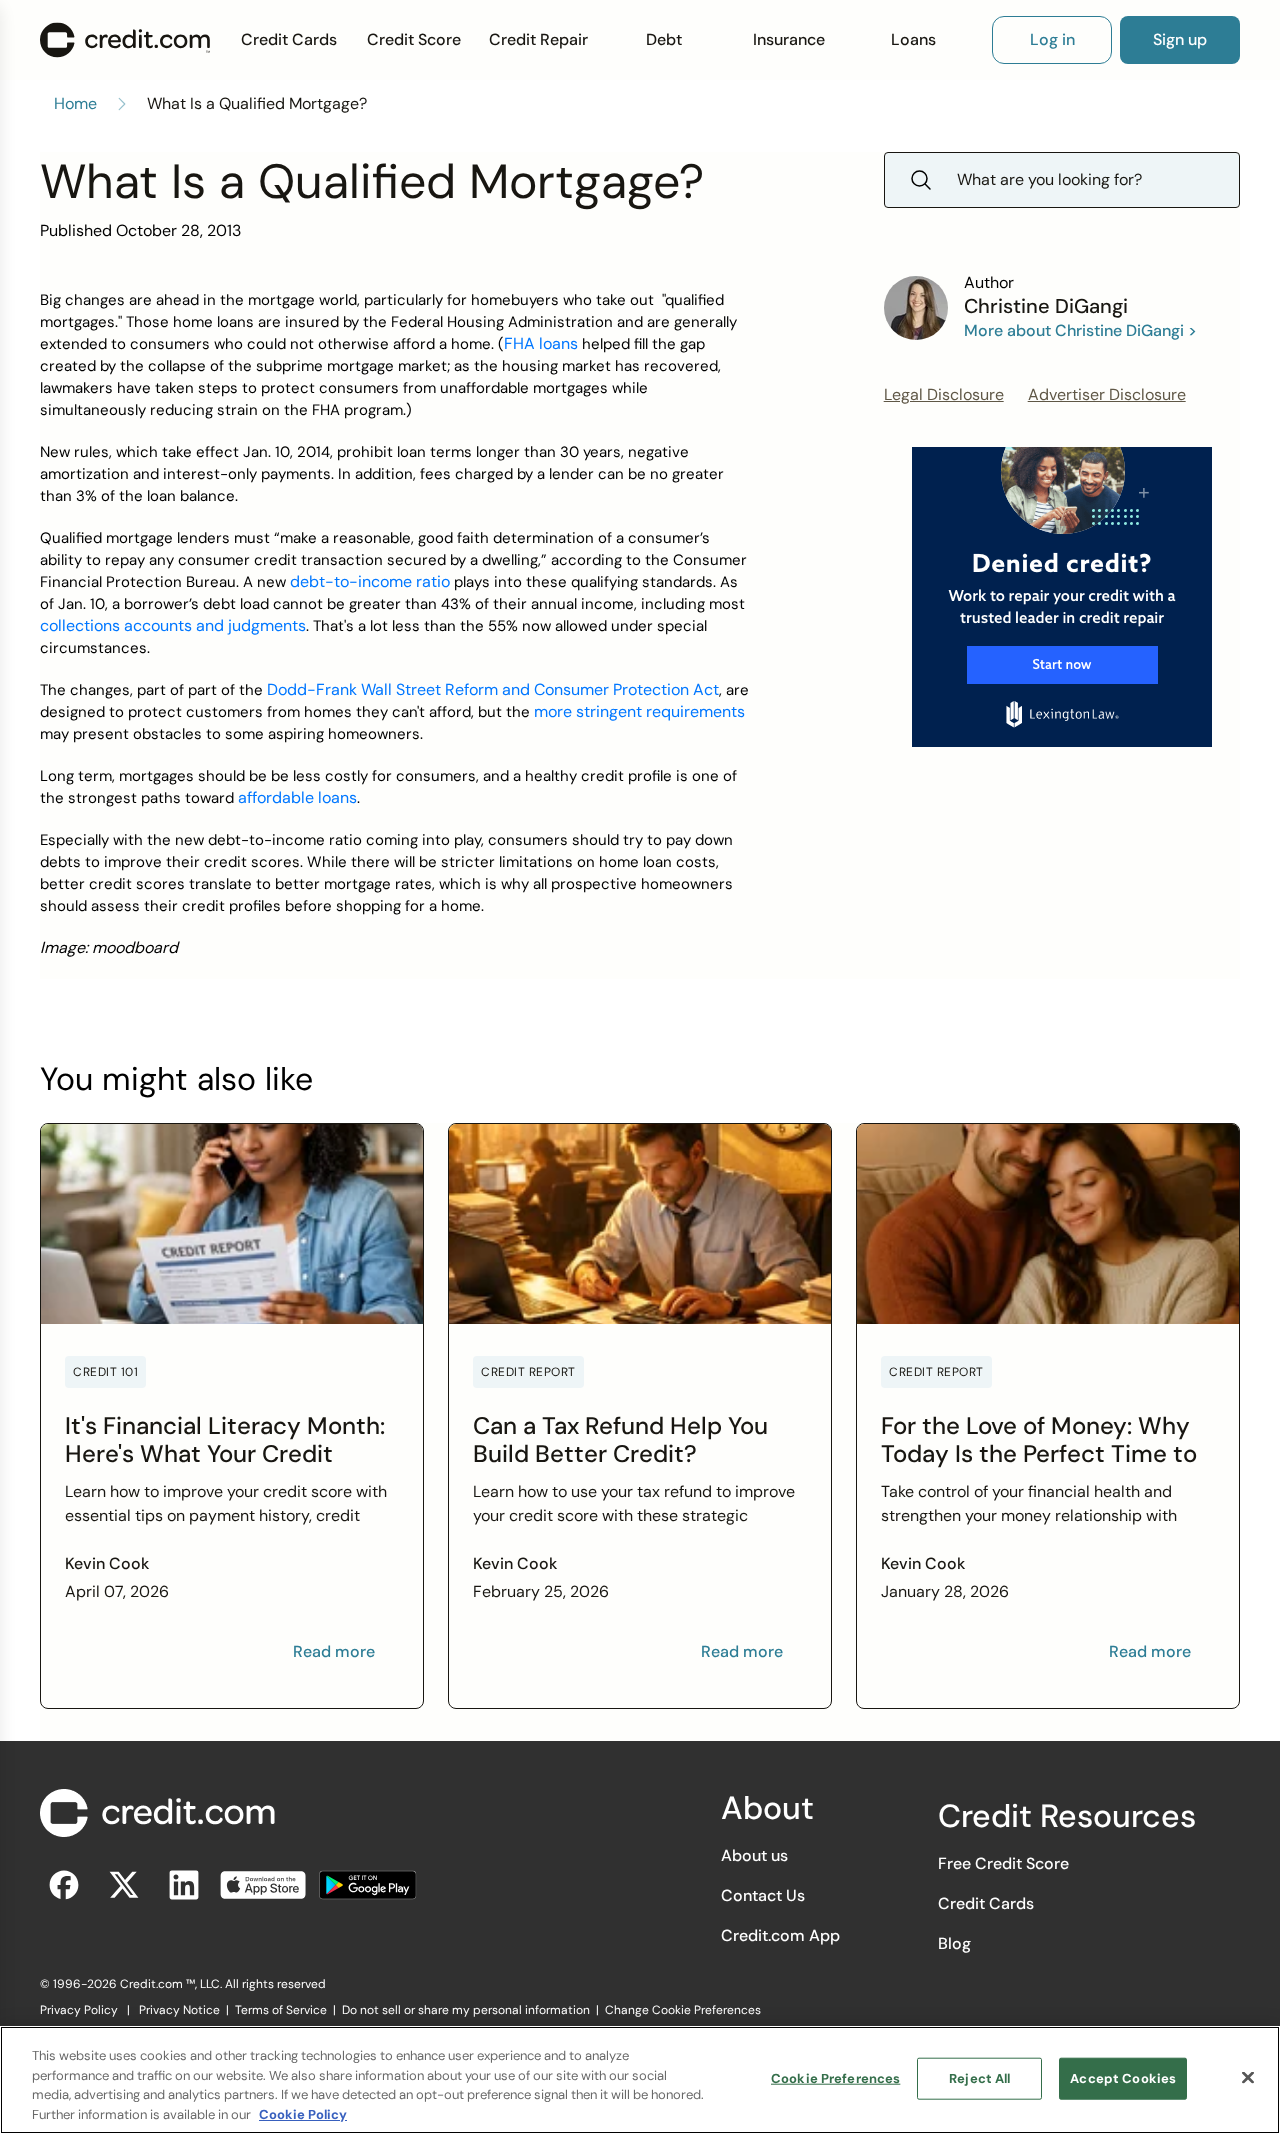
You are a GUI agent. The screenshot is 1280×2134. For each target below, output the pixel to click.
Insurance (789, 39)
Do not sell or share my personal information (466, 2010)
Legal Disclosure (944, 394)
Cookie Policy (303, 2113)
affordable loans (297, 797)
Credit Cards (289, 39)
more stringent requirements (639, 711)
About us (754, 1855)
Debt (664, 39)
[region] (640, 2080)
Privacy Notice (179, 2010)
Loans (913, 39)
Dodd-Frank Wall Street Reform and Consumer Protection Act (493, 689)
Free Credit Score (1003, 1863)
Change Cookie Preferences (683, 2010)
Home (75, 103)
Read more (334, 1651)
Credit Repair (538, 39)
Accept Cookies (1123, 2078)
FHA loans (541, 343)
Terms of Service (281, 2010)
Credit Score (414, 39)
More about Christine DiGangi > (1080, 330)
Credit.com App (780, 1935)
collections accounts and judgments (173, 625)
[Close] (1248, 2077)
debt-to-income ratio (370, 581)
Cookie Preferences (835, 2078)
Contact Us (763, 1895)
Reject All (979, 2078)
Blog (954, 1943)
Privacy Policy (79, 2010)
